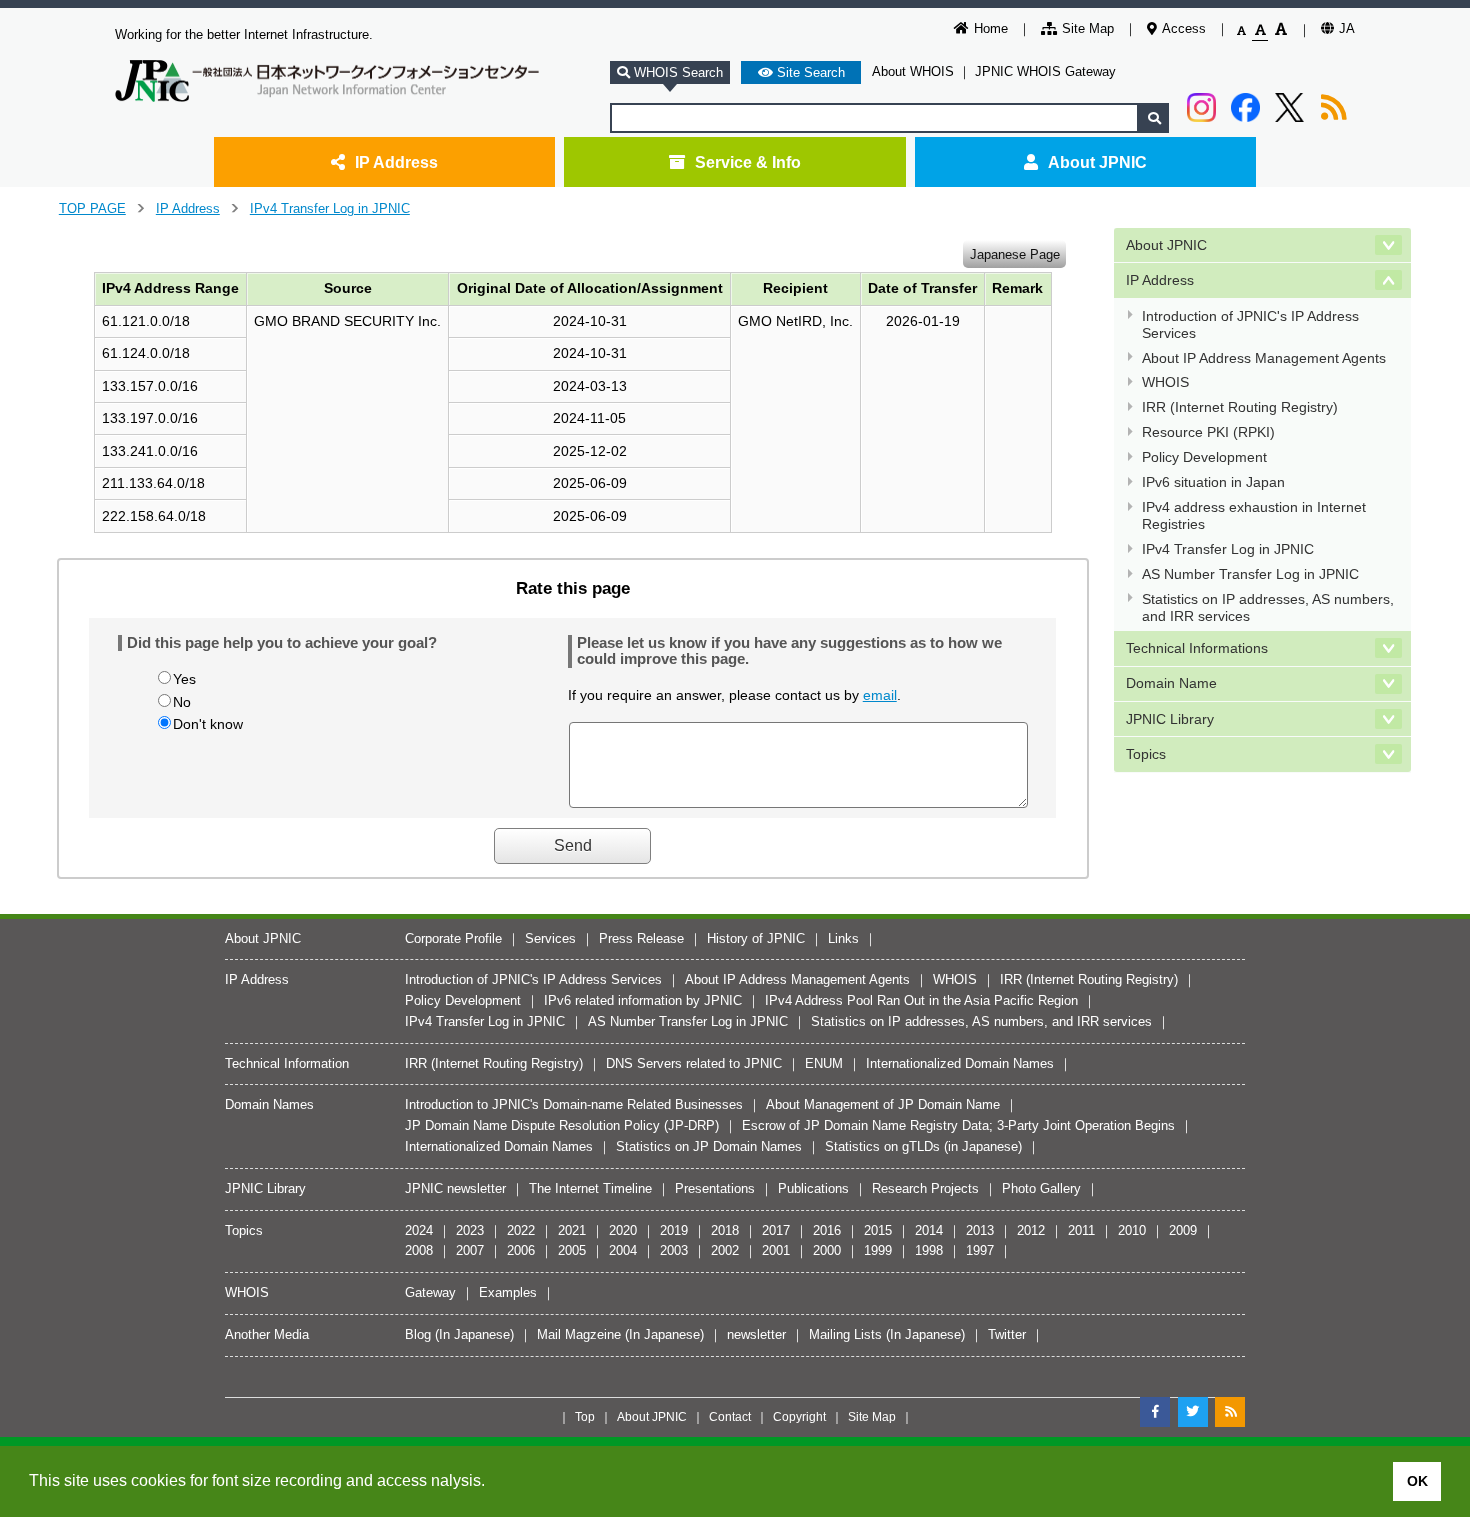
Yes (184, 679)
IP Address (396, 162)
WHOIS (1165, 382)
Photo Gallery (1041, 1188)
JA (1347, 28)
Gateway (430, 1292)
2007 (470, 1250)
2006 (521, 1250)
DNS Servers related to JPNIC (694, 1063)
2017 (776, 1230)
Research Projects (925, 1188)
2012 (1031, 1230)
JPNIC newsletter (455, 1188)
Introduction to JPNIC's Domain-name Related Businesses (574, 1104)
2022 (521, 1230)
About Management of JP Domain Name (883, 1104)
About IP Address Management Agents (1264, 358)
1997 (980, 1250)
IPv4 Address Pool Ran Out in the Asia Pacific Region (921, 1000)
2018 (725, 1230)
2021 (572, 1230)
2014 (929, 1230)
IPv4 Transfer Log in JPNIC (330, 208)
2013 (980, 1230)
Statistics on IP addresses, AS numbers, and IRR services (1268, 607)
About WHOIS (913, 71)
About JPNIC (1097, 162)
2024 (419, 1230)
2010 (1132, 1230)
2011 (1081, 1230)
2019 (674, 1230)
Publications (813, 1188)
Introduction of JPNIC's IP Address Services (1250, 324)
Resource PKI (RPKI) (1208, 432)
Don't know (208, 724)
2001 (776, 1250)
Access (1184, 28)
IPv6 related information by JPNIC (643, 1000)
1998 (929, 1250)
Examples (508, 1292)
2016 (827, 1230)
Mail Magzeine (579, 1334)
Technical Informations (1197, 648)
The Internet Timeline (590, 1188)
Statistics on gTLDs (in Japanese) (923, 1146)
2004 (623, 1250)
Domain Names (269, 1104)
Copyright (799, 1416)
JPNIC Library (1170, 719)
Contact (730, 1416)
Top (585, 1416)
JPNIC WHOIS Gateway (1045, 71)
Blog (418, 1334)
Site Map (1088, 28)
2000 (827, 1250)
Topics (1146, 754)
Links (843, 938)
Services (550, 938)
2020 (623, 1230)
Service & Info (748, 162)
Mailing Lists (845, 1334)
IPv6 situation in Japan (1213, 482)
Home (991, 28)
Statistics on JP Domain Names (709, 1146)
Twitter (1007, 1334)
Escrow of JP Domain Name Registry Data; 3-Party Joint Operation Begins (958, 1125)
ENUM (824, 1063)
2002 (725, 1250)
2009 (1183, 1230)
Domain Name (1171, 683)
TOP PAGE (92, 208)
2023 (470, 1230)
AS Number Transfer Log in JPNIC (1250, 574)
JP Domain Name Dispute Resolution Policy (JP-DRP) (562, 1125)
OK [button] (1417, 1481)
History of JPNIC (756, 938)
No (182, 702)
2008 (419, 1250)
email (880, 695)
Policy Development (1204, 457)
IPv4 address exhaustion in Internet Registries (1254, 515)
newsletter (756, 1334)
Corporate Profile (453, 938)
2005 (572, 1250)
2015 (878, 1230)
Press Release (641, 938)
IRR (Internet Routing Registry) (1240, 407)
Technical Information (287, 1063)
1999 (878, 1250)
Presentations (715, 1188)
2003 (674, 1250)
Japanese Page (1015, 253)
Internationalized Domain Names (960, 1063)
